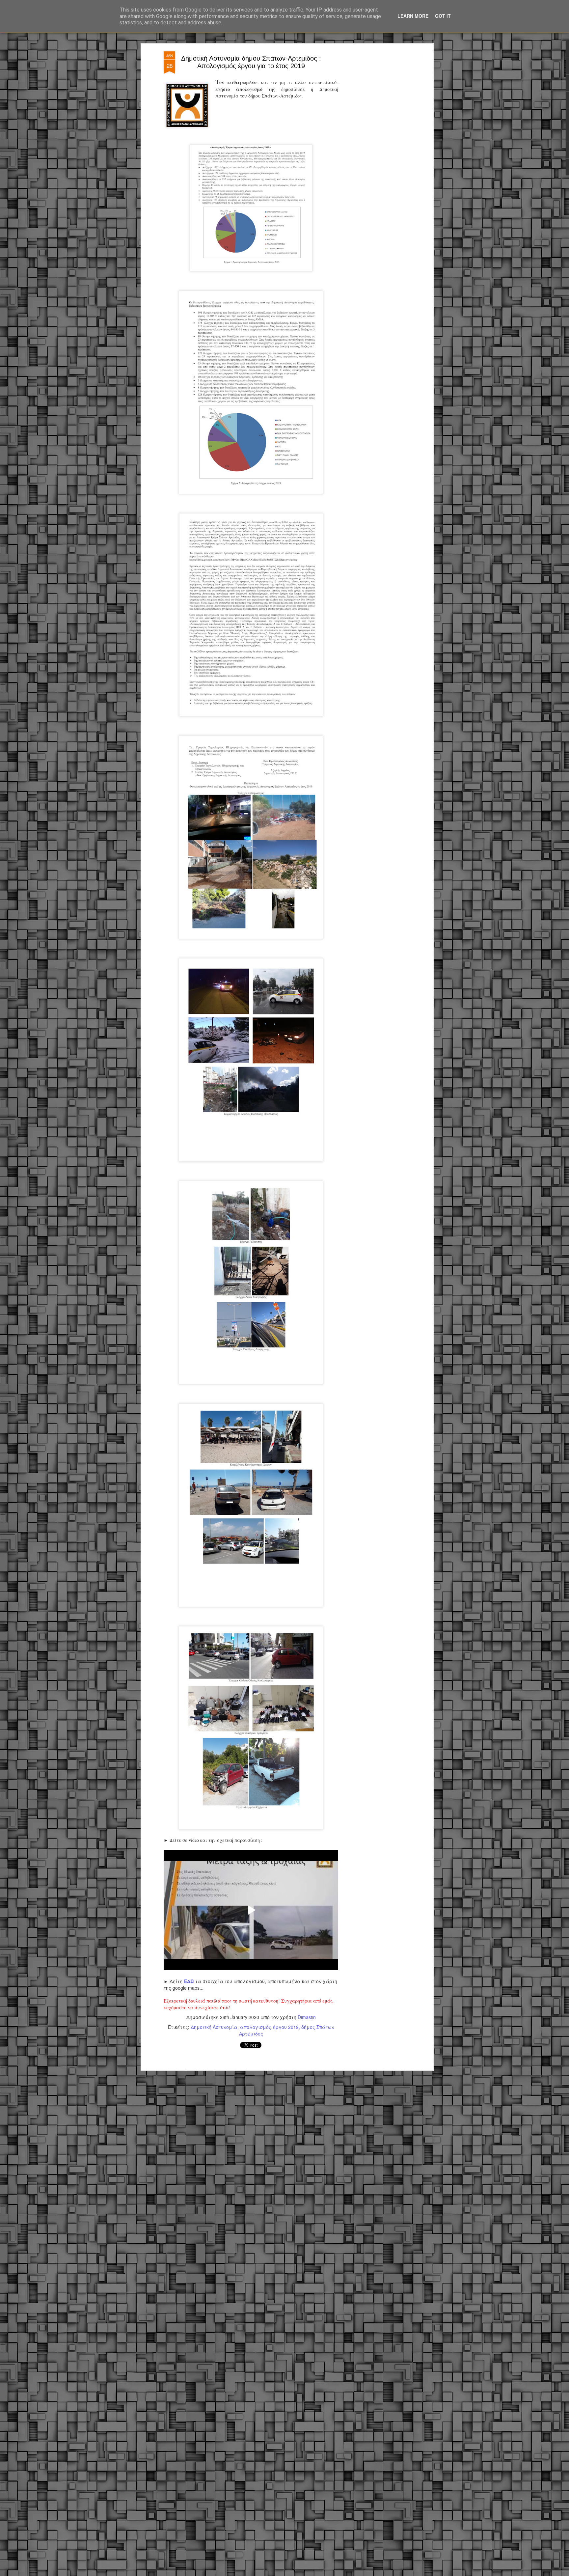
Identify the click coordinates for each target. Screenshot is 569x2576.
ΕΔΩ (189, 1981)
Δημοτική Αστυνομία (214, 2027)
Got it (443, 16)
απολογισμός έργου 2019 (269, 2027)
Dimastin (307, 2017)
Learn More (413, 16)
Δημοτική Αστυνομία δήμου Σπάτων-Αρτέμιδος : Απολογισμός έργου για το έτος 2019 (251, 62)
